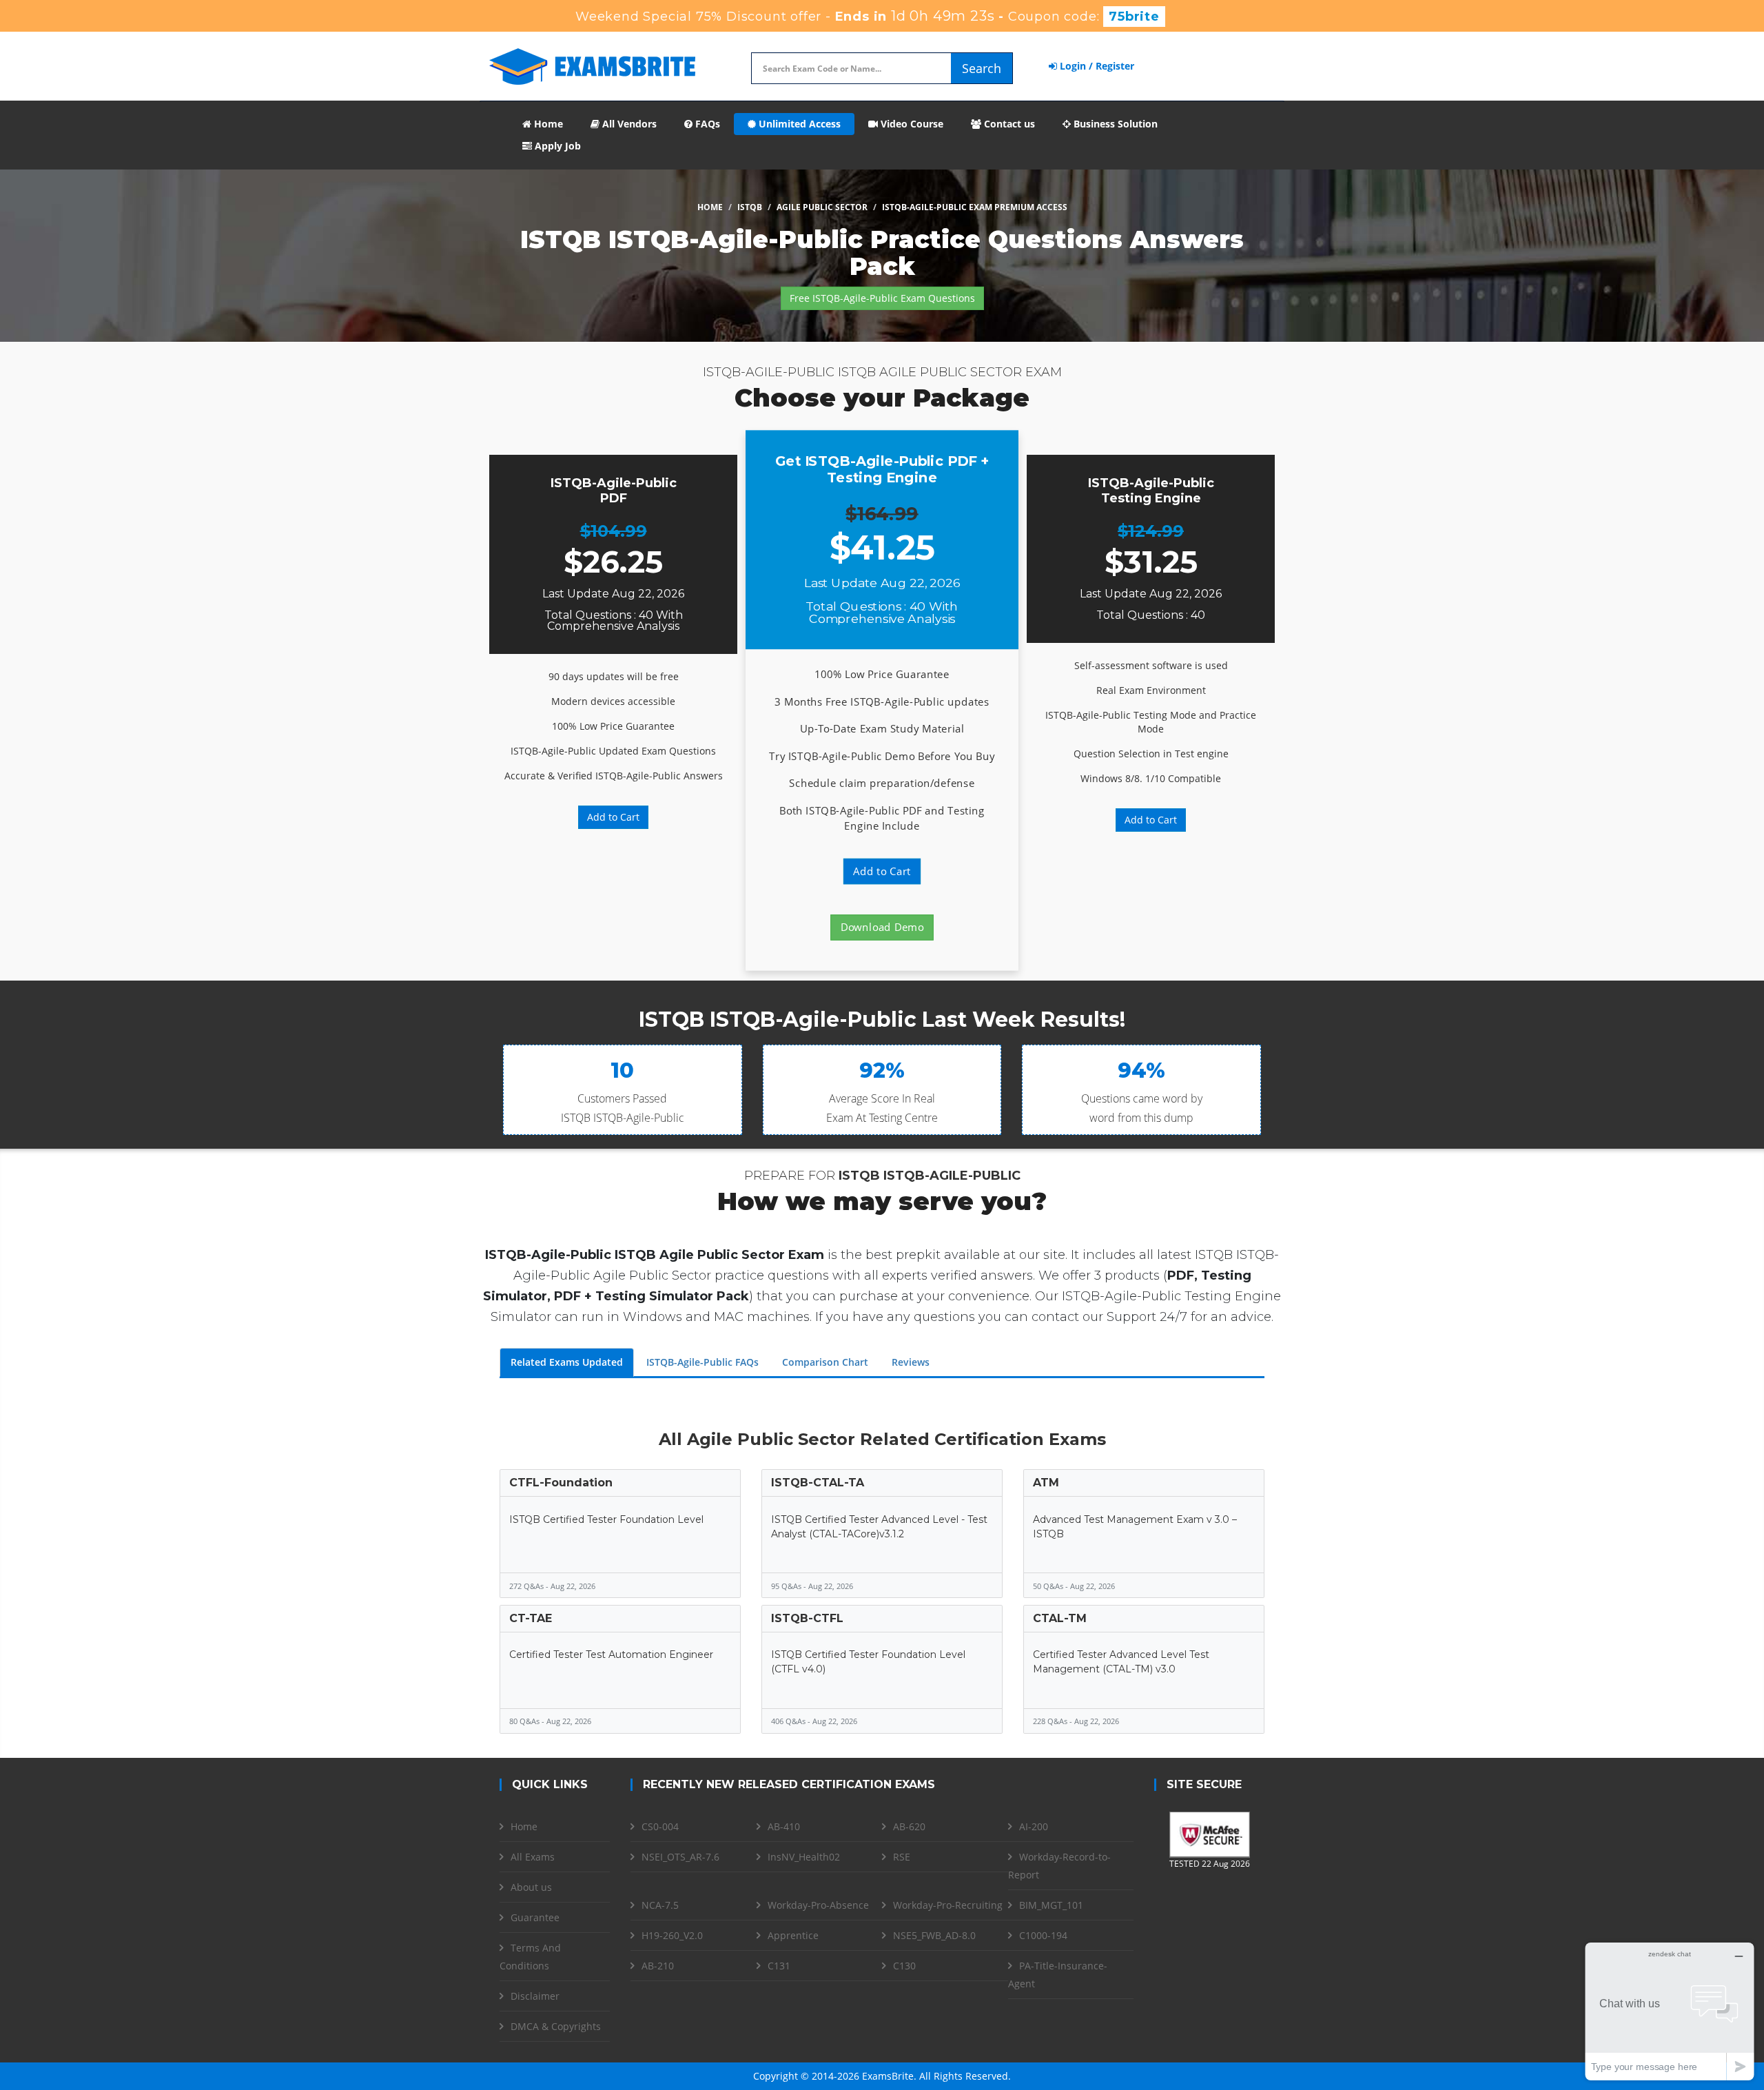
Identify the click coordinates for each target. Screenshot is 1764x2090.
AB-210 (658, 1966)
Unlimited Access (798, 124)
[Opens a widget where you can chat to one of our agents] (1670, 2011)
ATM (1046, 1483)
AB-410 (784, 1826)
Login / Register (1096, 66)
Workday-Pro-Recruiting (948, 1905)
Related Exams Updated (567, 1362)
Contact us (1008, 124)
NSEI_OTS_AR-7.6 (680, 1857)
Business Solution (1114, 124)
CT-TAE (531, 1618)
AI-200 (1034, 1826)
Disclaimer (535, 1996)
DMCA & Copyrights (556, 2026)
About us (531, 1887)
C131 (779, 1966)
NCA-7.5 (660, 1905)
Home (547, 124)
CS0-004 (660, 1826)
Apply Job (556, 146)
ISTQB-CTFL (807, 1618)
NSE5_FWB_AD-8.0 (934, 1935)
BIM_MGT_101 (1051, 1905)
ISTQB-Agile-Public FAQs (702, 1362)
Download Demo (882, 927)
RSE (902, 1857)
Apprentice (793, 1935)
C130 (904, 1966)
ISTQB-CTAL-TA (818, 1483)
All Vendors (628, 124)
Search (982, 68)
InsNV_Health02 (804, 1857)
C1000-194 (1043, 1935)
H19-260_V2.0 (672, 1935)
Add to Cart (613, 817)
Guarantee (535, 1917)
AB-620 (909, 1826)
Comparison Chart (825, 1362)
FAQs (706, 124)
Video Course (911, 124)
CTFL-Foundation (561, 1483)
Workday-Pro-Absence (818, 1905)
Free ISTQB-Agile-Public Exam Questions (882, 298)
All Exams (533, 1857)
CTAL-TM (1060, 1618)
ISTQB (750, 207)
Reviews (911, 1362)
